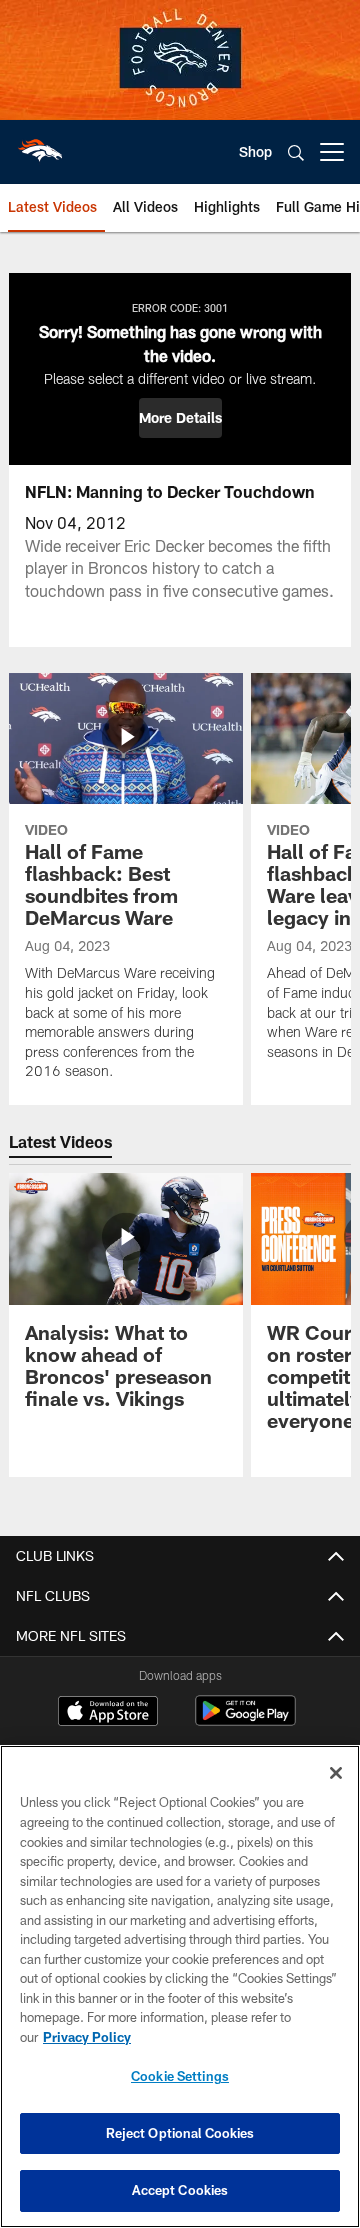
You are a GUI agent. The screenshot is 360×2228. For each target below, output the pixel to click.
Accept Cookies (180, 2190)
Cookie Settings (180, 2076)
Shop (255, 151)
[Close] (336, 1773)
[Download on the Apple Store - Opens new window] (108, 1713)
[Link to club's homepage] (40, 144)
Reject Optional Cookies (180, 2133)
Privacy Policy (87, 2037)
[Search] (296, 152)
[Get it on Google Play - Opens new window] (245, 1720)
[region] (180, 1986)
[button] (180, 418)
